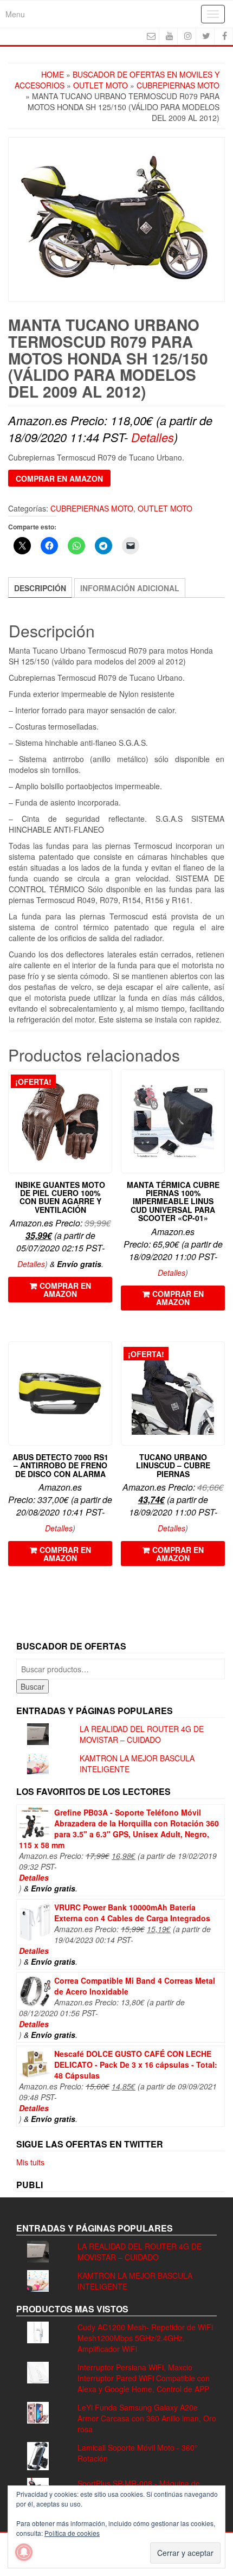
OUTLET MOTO (101, 85)
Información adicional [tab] (130, 588)
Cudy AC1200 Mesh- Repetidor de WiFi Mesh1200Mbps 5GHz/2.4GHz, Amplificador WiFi (145, 2338)
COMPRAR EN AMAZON (59, 478)
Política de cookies (72, 2533)
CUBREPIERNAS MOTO (178, 85)
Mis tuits (30, 2162)
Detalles (153, 437)
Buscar (33, 1686)
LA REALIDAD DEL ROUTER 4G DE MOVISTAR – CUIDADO (142, 1734)
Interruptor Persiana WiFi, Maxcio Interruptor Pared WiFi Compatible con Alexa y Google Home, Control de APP (144, 2378)
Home (53, 74)
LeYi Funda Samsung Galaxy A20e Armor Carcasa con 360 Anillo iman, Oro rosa (147, 2418)
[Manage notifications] (24, 2552)
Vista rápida (107, 1085)
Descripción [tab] (40, 588)
